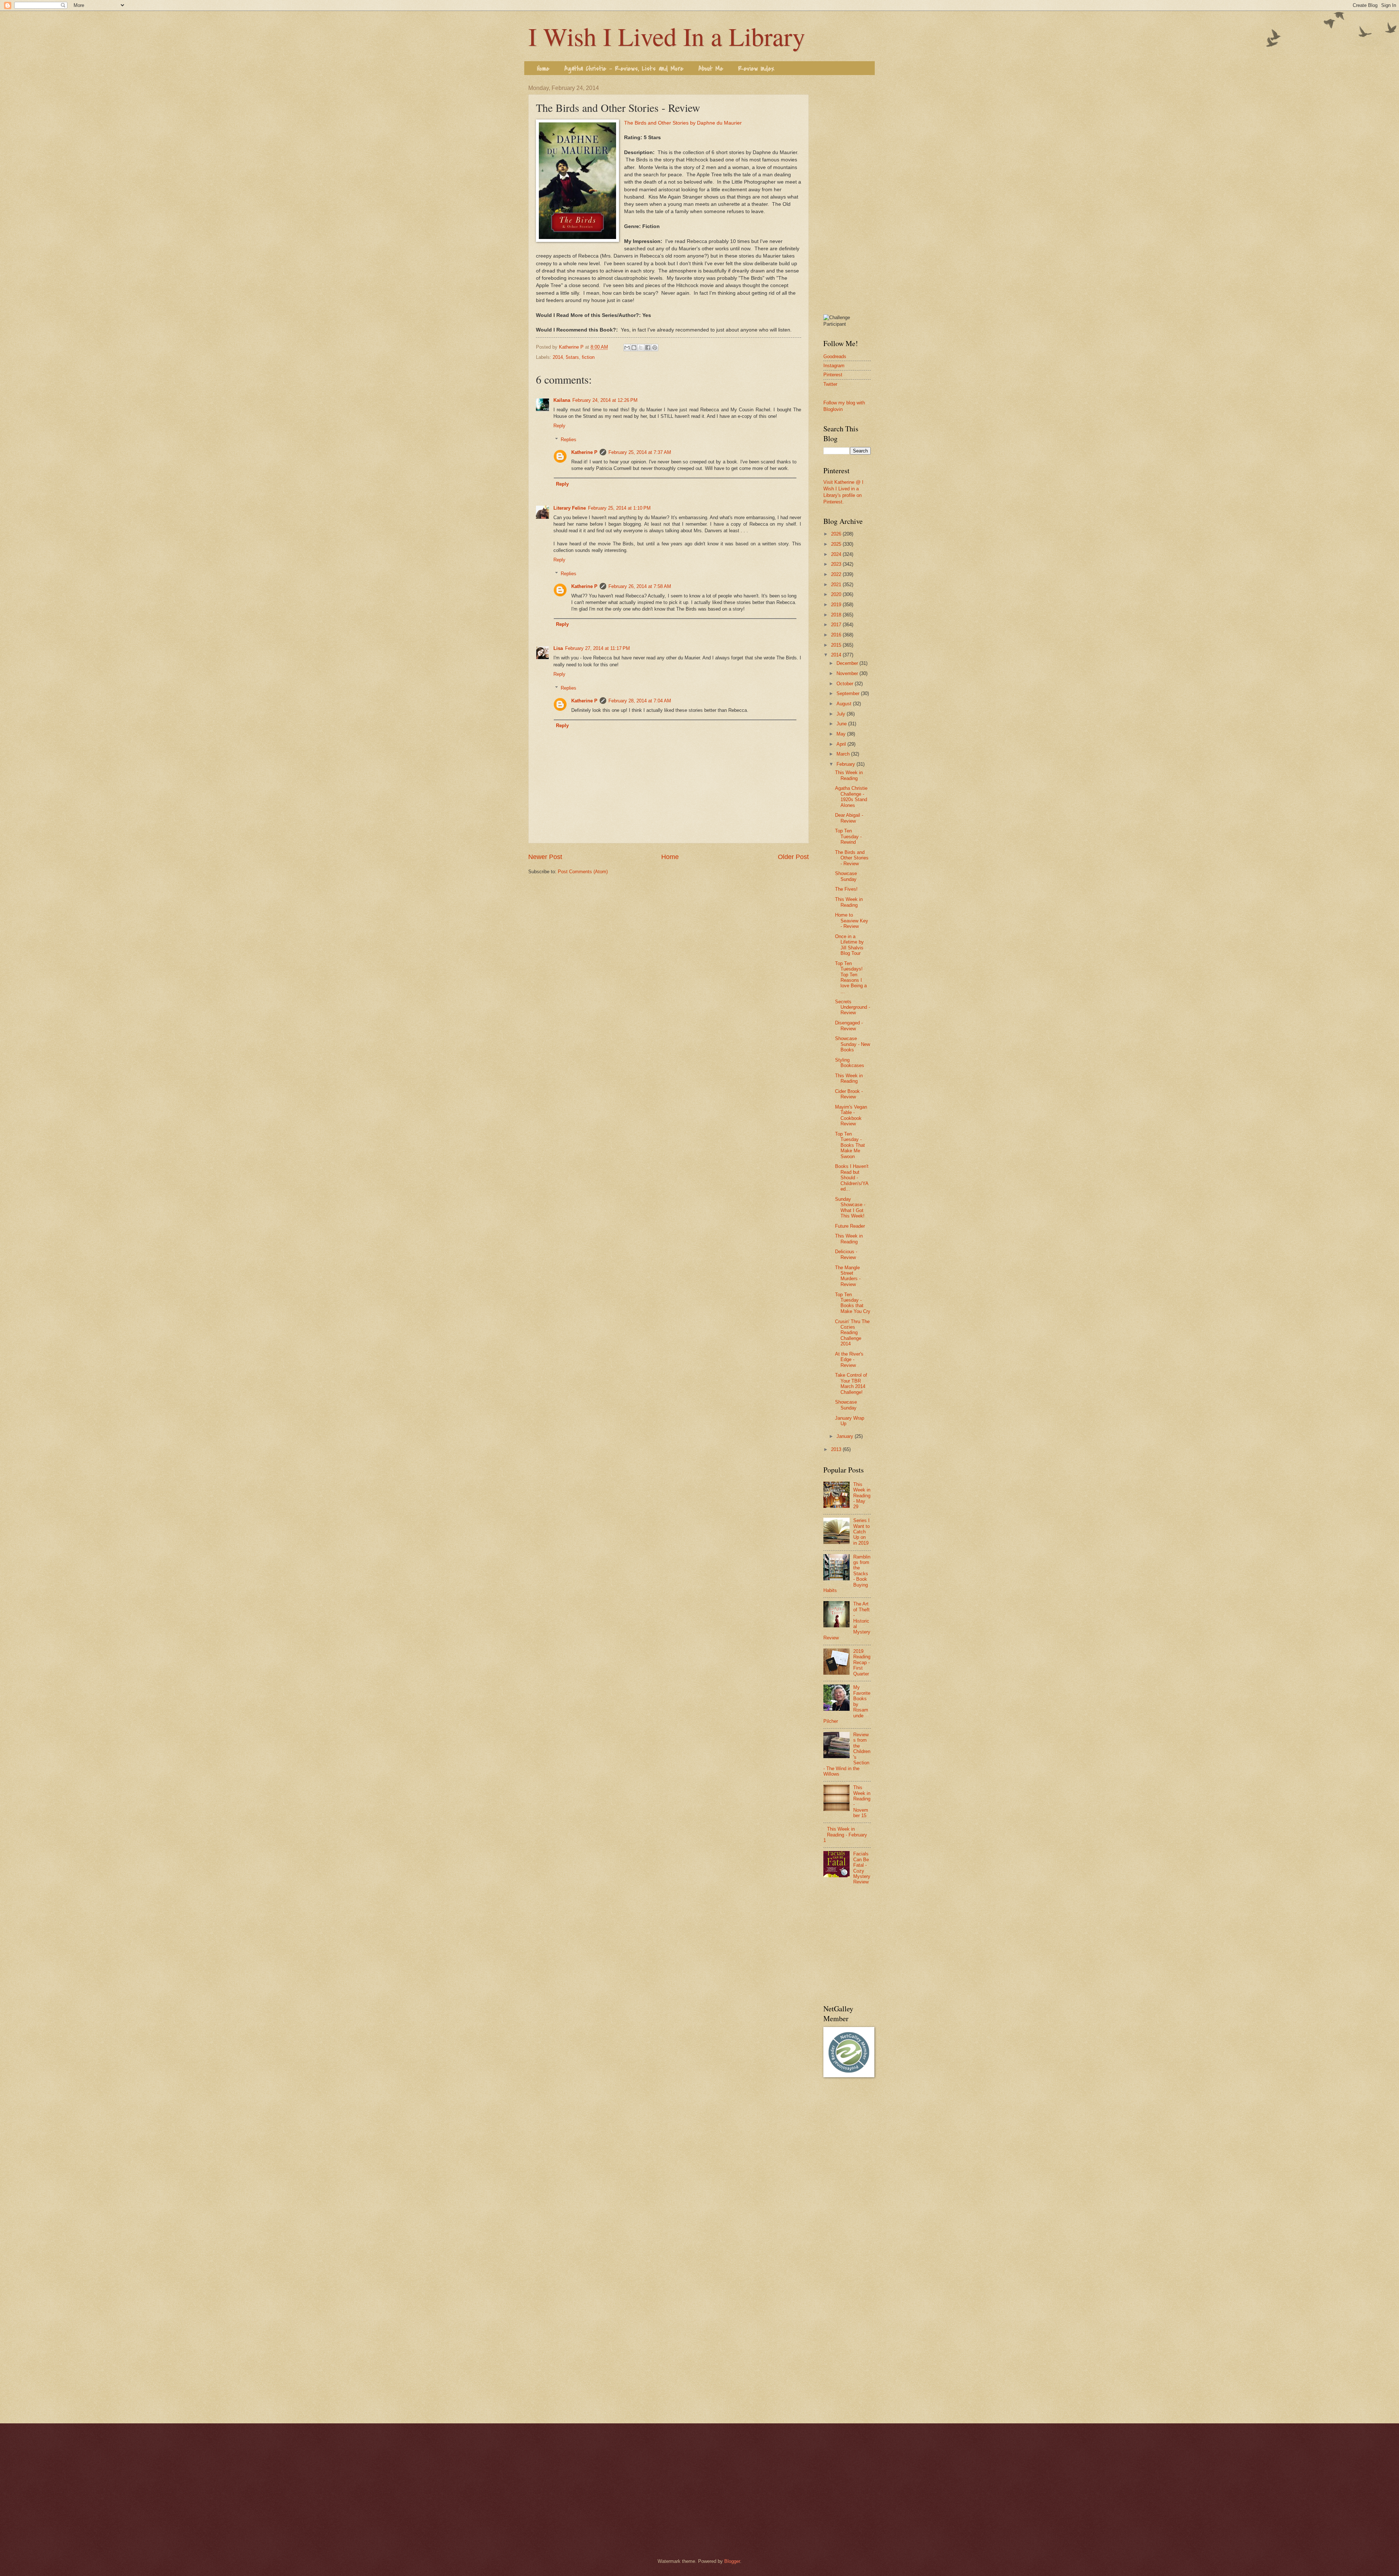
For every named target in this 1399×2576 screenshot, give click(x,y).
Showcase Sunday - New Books (853, 1044)
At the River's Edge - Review (849, 1360)
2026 (837, 534)
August (845, 704)
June (842, 724)
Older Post (793, 857)
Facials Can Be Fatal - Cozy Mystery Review (862, 1868)
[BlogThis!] (634, 348)
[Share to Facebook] (648, 348)
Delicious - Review (846, 1254)
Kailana (562, 400)
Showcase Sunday (846, 876)
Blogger (732, 2561)
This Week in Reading (849, 775)
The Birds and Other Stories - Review (852, 858)
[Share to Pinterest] (655, 348)
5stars (572, 357)
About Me (711, 69)
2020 (837, 594)
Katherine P (584, 452)
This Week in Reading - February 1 (845, 1835)
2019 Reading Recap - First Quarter (862, 1663)
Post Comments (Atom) (583, 872)
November (848, 673)
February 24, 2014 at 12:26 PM (605, 400)
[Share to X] (641, 348)
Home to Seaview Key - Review (852, 921)
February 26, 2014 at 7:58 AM (640, 586)
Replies (569, 440)
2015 (837, 645)
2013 (837, 1449)
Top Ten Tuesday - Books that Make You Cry (853, 1303)
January (846, 1436)
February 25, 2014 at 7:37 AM (640, 452)
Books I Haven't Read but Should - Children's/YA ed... (852, 1178)
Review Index (756, 69)
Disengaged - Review (849, 1026)
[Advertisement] (847, 194)
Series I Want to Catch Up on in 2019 (861, 1532)
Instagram (834, 366)
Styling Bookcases (850, 1063)
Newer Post (545, 857)
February (847, 764)
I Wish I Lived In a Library (667, 36)
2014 (558, 357)
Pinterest (833, 375)
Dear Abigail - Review (849, 818)
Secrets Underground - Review (853, 1007)
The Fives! (846, 889)
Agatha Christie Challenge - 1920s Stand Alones (851, 797)
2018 (837, 615)
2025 (837, 544)
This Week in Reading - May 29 (862, 1496)
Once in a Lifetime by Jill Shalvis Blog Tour (849, 945)
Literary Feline (570, 508)
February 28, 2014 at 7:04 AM (640, 701)
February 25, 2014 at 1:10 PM (619, 508)
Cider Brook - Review (849, 1094)
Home (543, 69)
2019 (837, 605)
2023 (837, 564)
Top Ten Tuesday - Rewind (848, 836)
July (842, 714)
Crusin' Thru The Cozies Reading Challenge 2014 (852, 1333)
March (844, 754)
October (846, 684)
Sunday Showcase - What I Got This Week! (850, 1207)
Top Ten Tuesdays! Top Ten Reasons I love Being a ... (851, 977)
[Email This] (627, 348)
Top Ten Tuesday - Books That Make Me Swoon (850, 1145)
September (849, 693)
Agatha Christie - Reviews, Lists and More (624, 69)
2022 (837, 574)
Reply (559, 426)
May (842, 734)
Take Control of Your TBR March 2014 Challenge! (851, 1383)
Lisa (558, 648)
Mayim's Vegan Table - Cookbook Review (851, 1115)
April (842, 744)
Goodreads (835, 356)
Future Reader (850, 1226)
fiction (588, 357)
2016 (837, 635)
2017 (837, 625)
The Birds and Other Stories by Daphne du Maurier (683, 123)
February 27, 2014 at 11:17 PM (597, 648)
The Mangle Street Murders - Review (848, 1276)
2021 (837, 585)
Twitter (830, 384)
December (848, 663)
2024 (837, 554)
